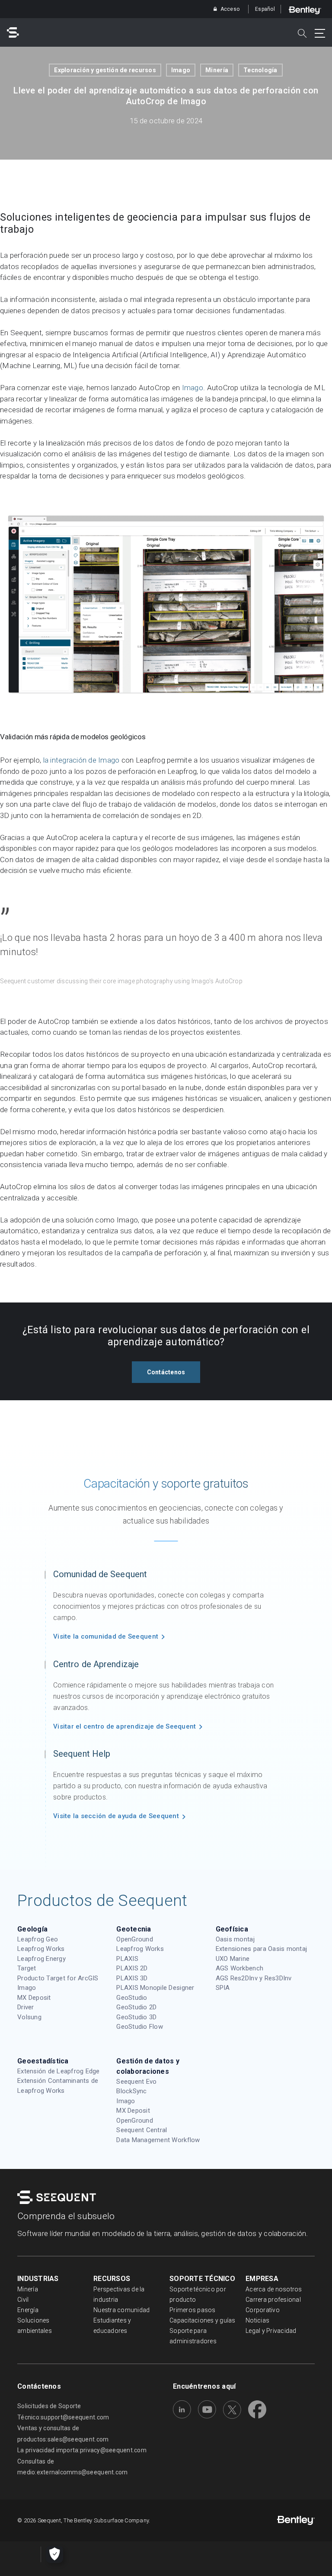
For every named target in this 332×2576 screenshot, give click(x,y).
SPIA (223, 1988)
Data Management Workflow (158, 2140)
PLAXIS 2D (132, 1968)
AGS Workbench (239, 1968)
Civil (23, 2300)
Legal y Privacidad (271, 2331)
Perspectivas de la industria (119, 2294)
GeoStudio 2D (136, 2007)
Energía (28, 2310)
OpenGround (135, 1939)
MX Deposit (34, 1998)
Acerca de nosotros (274, 2289)
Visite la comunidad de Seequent (106, 1636)
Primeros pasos (193, 2310)
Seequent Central (142, 2130)
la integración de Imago (81, 760)
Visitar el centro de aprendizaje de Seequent (124, 1726)
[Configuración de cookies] (54, 2554)
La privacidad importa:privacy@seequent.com (82, 2450)
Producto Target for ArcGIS (58, 1978)
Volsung (29, 2017)
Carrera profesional (273, 2300)
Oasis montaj (235, 1939)
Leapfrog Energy (41, 1959)
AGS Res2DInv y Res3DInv (254, 1978)
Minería (217, 70)
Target (27, 1968)
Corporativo (263, 2310)
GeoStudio (132, 1998)
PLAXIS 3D (132, 1978)
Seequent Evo (136, 2082)
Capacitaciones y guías (203, 2320)
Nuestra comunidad (121, 2310)
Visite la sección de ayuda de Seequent (116, 1816)
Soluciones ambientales (35, 2326)
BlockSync (131, 2091)
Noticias (257, 2320)
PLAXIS (127, 1959)
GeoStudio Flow (140, 2027)
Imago (181, 70)
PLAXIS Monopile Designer (155, 1988)
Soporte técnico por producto (198, 2294)
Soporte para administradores (193, 2336)
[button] (166, 1372)
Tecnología (260, 70)
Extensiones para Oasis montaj (262, 1949)
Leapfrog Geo (38, 1939)
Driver (26, 2007)
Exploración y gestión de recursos (105, 70)
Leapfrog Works (41, 1949)
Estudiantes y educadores (112, 2326)
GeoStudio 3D (136, 2017)
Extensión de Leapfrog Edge (59, 2071)
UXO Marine (233, 1959)
